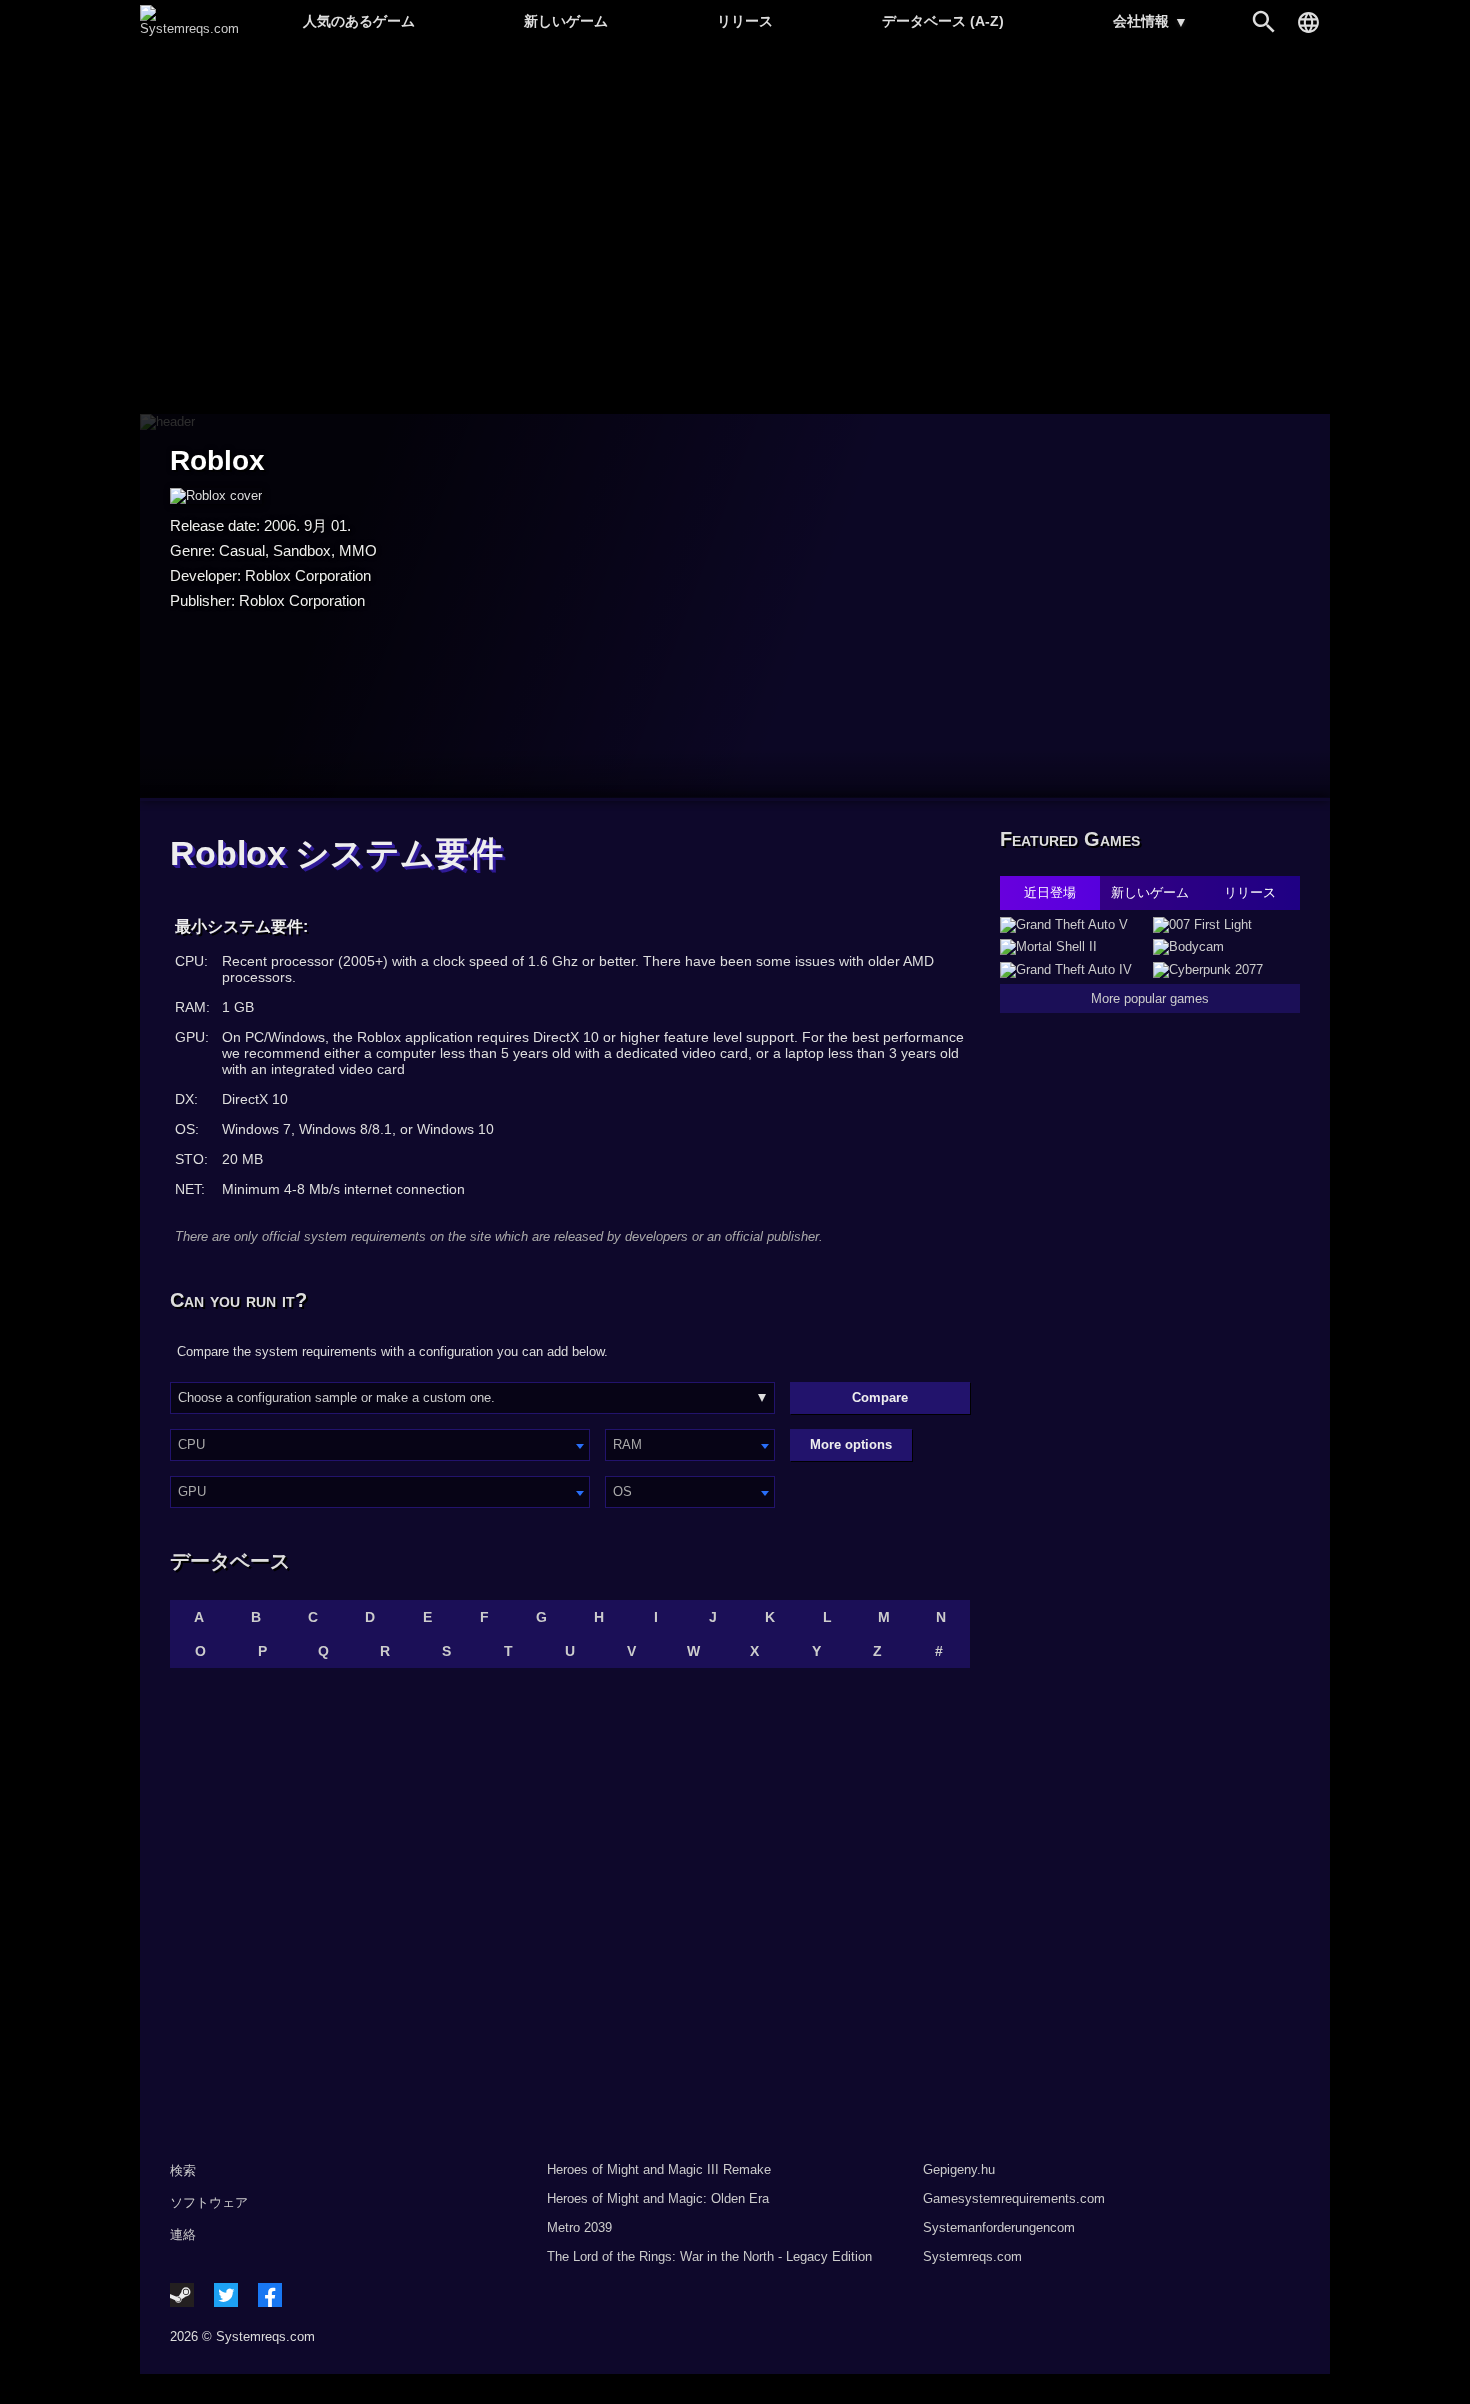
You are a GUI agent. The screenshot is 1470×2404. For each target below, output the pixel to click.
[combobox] (380, 1445)
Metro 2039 (579, 2227)
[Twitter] (226, 2295)
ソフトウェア (209, 2202)
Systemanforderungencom (999, 2227)
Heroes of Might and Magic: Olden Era (658, 2198)
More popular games (1150, 998)
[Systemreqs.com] (189, 28)
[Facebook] (270, 2295)
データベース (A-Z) (943, 21)
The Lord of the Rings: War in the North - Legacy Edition (709, 2256)
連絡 (183, 2234)
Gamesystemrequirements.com (1014, 2198)
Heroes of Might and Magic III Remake (659, 2169)
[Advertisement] (735, 230)
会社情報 (1150, 21)
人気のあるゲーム (359, 21)
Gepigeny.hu (959, 2169)
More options (851, 1444)
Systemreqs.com (972, 2256)
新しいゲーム (566, 21)
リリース (745, 21)
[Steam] (182, 2295)
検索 (183, 2170)
